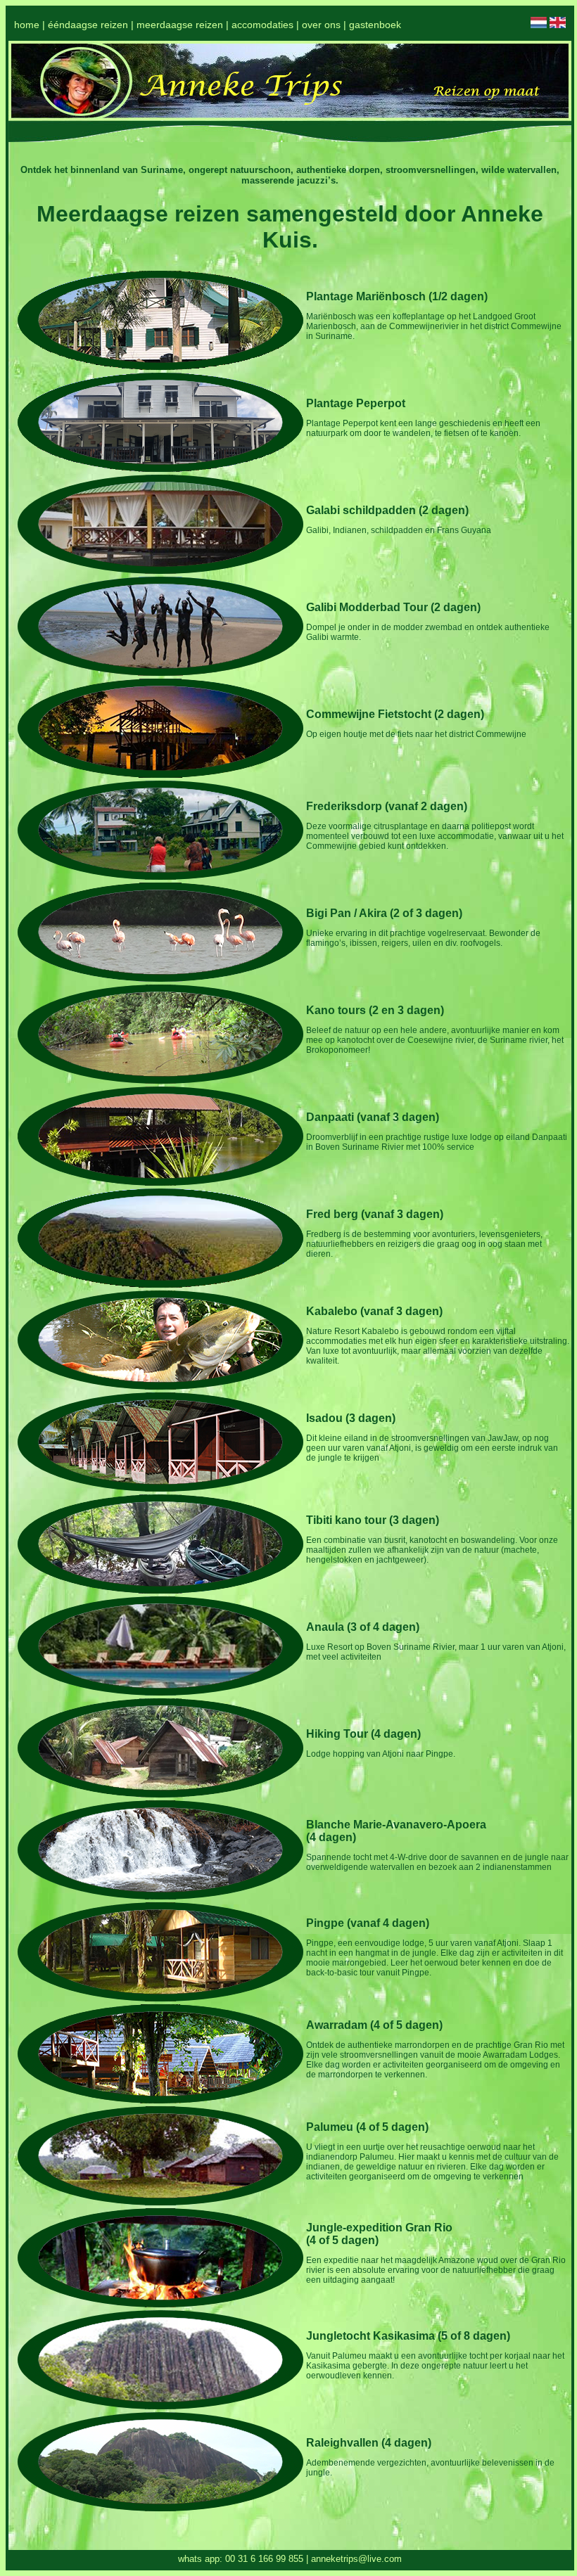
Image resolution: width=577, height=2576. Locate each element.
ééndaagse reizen (88, 25)
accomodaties (262, 25)
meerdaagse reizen (180, 25)
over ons (321, 25)
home (27, 25)
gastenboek (375, 25)
